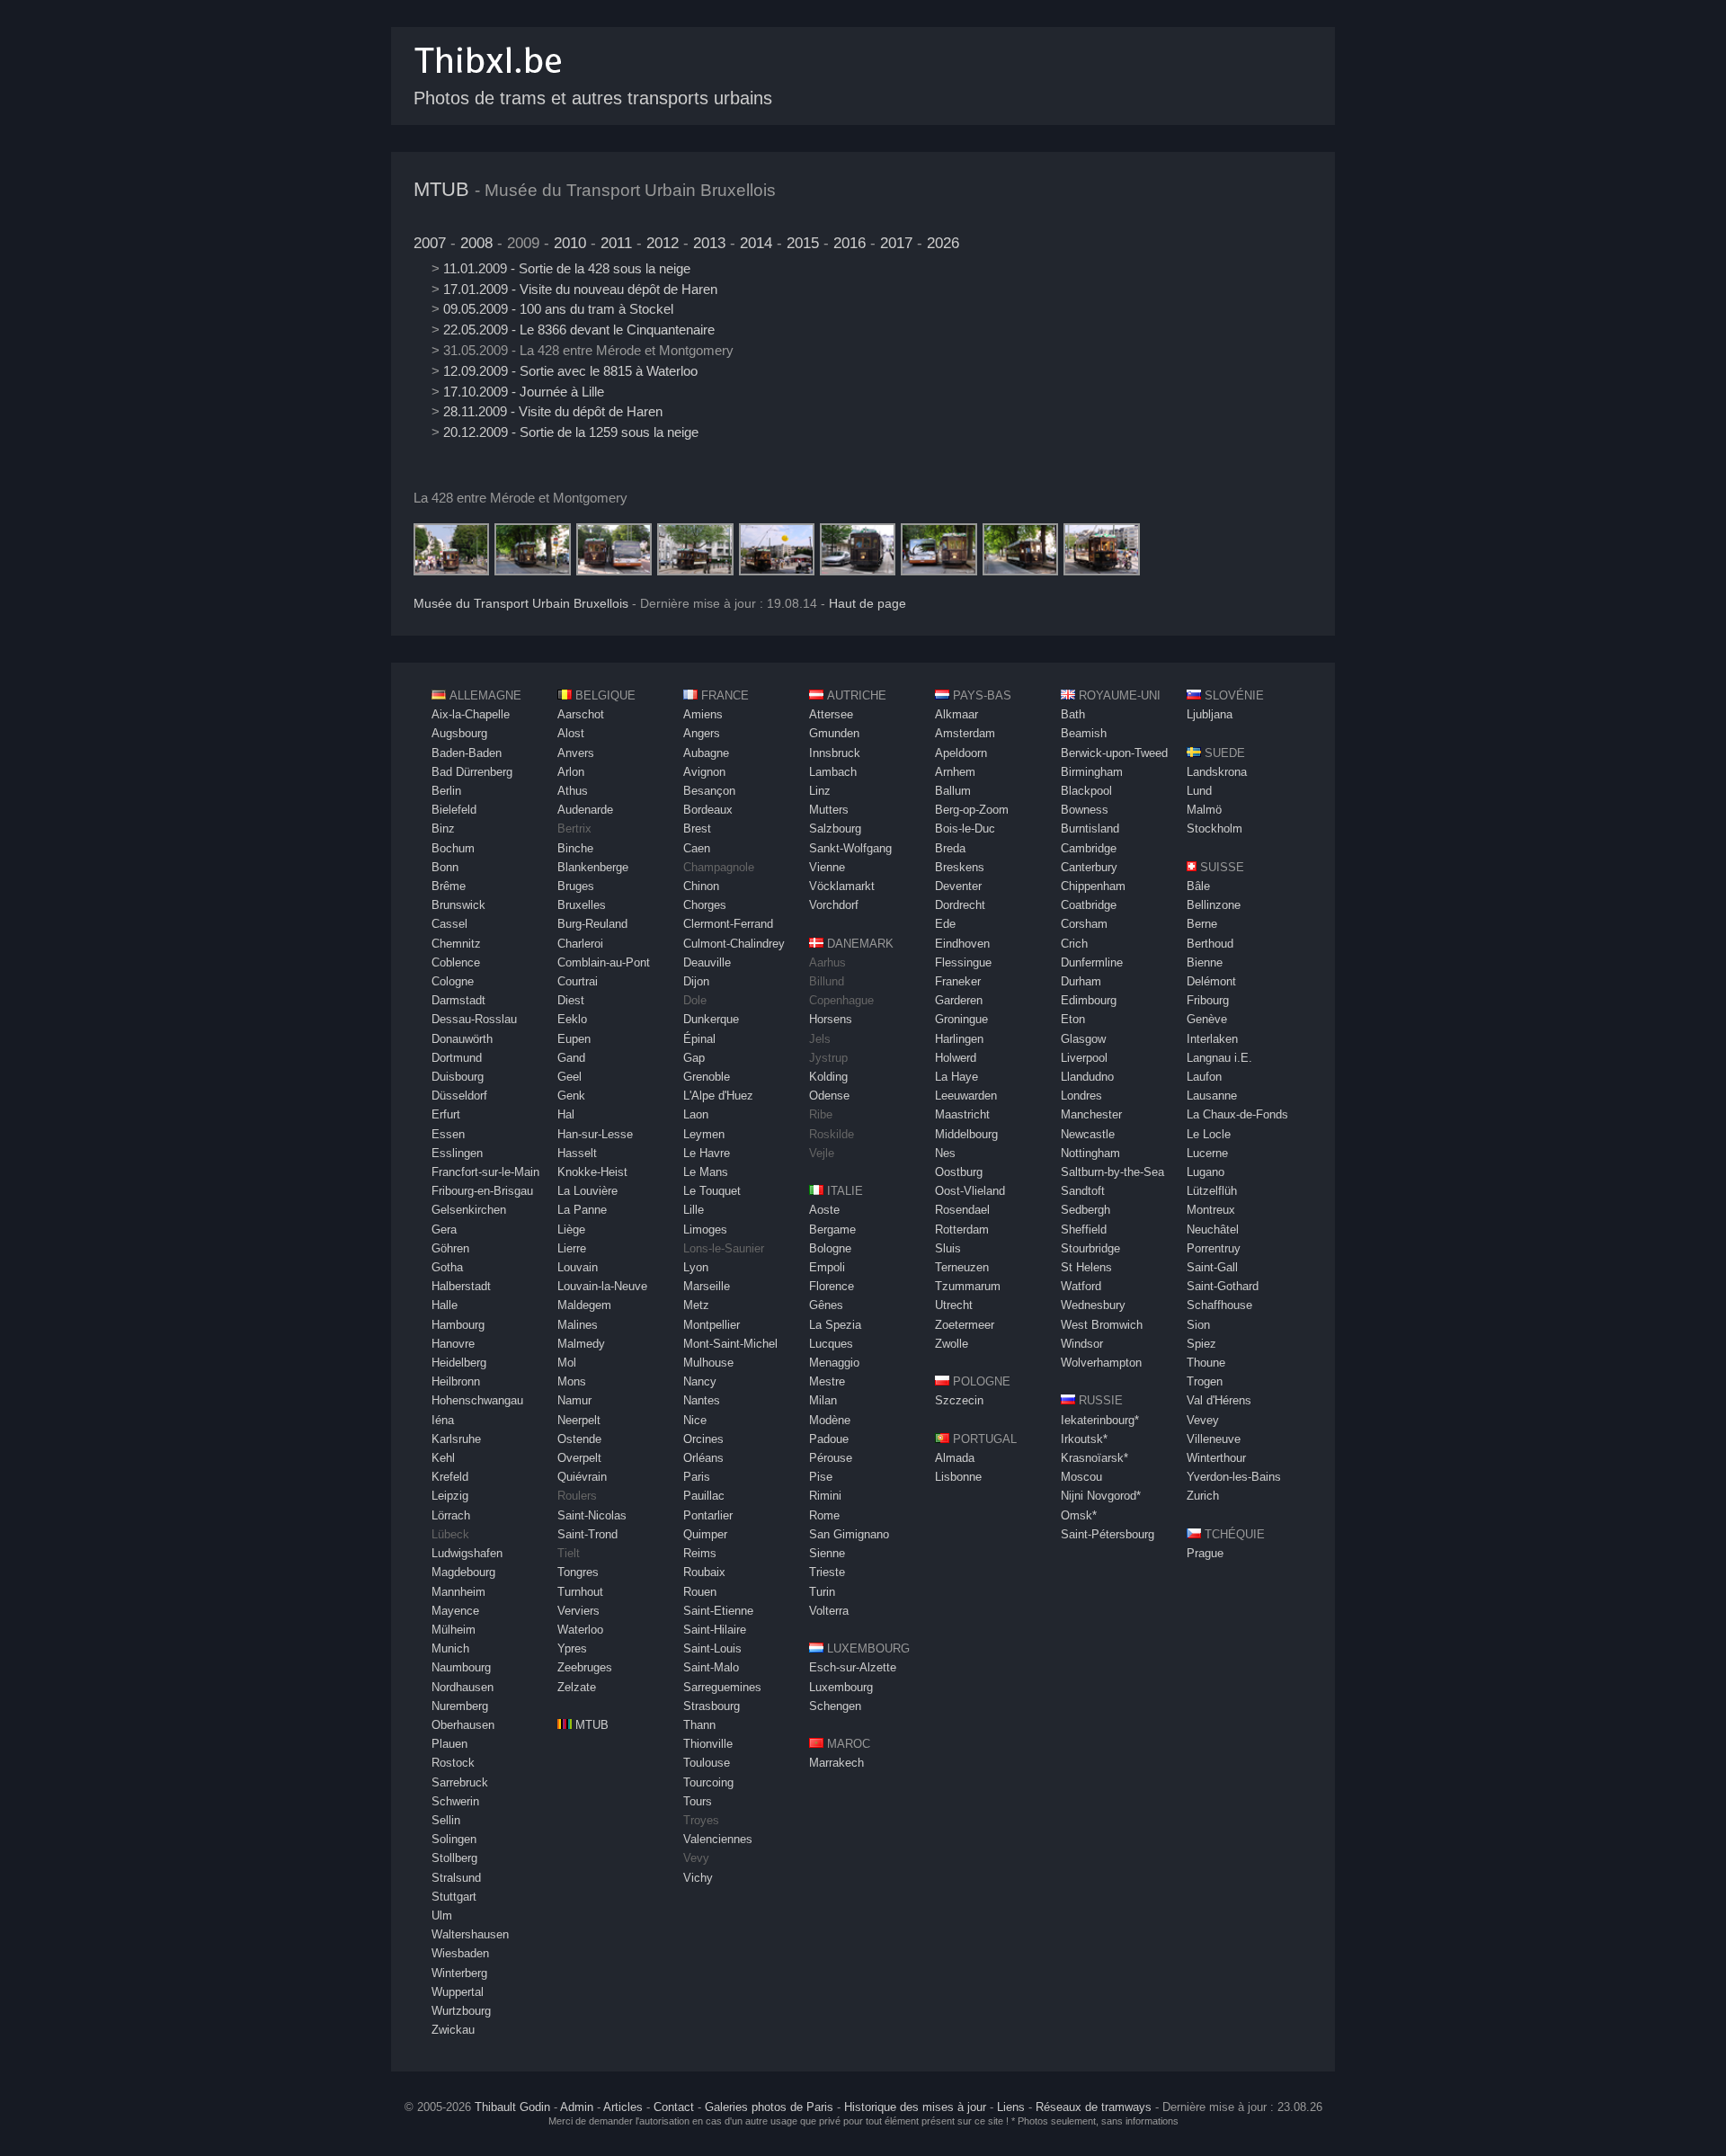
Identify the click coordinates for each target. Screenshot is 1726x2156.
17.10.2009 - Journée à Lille (524, 392)
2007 (430, 243)
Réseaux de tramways (1094, 2107)
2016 (850, 243)
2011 (616, 243)
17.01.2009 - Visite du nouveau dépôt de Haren (580, 289)
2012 (663, 243)
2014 (756, 243)
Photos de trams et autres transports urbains (593, 98)
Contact (674, 2107)
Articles (623, 2107)
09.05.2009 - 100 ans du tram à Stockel (558, 309)
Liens (1011, 2107)
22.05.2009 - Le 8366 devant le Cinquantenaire (579, 330)
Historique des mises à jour (915, 2107)
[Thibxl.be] (488, 82)
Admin (577, 2107)
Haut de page (867, 604)
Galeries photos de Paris (769, 2107)
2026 (943, 243)
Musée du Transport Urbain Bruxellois (521, 604)
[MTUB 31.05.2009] (451, 570)
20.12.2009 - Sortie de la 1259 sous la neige (571, 432)
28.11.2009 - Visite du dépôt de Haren (553, 411)
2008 (476, 243)
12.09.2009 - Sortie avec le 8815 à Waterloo (570, 371)
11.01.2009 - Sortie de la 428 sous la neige (567, 268)
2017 (896, 243)
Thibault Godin (512, 2107)
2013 (709, 243)
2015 (803, 243)
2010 (570, 243)
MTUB (441, 189)
